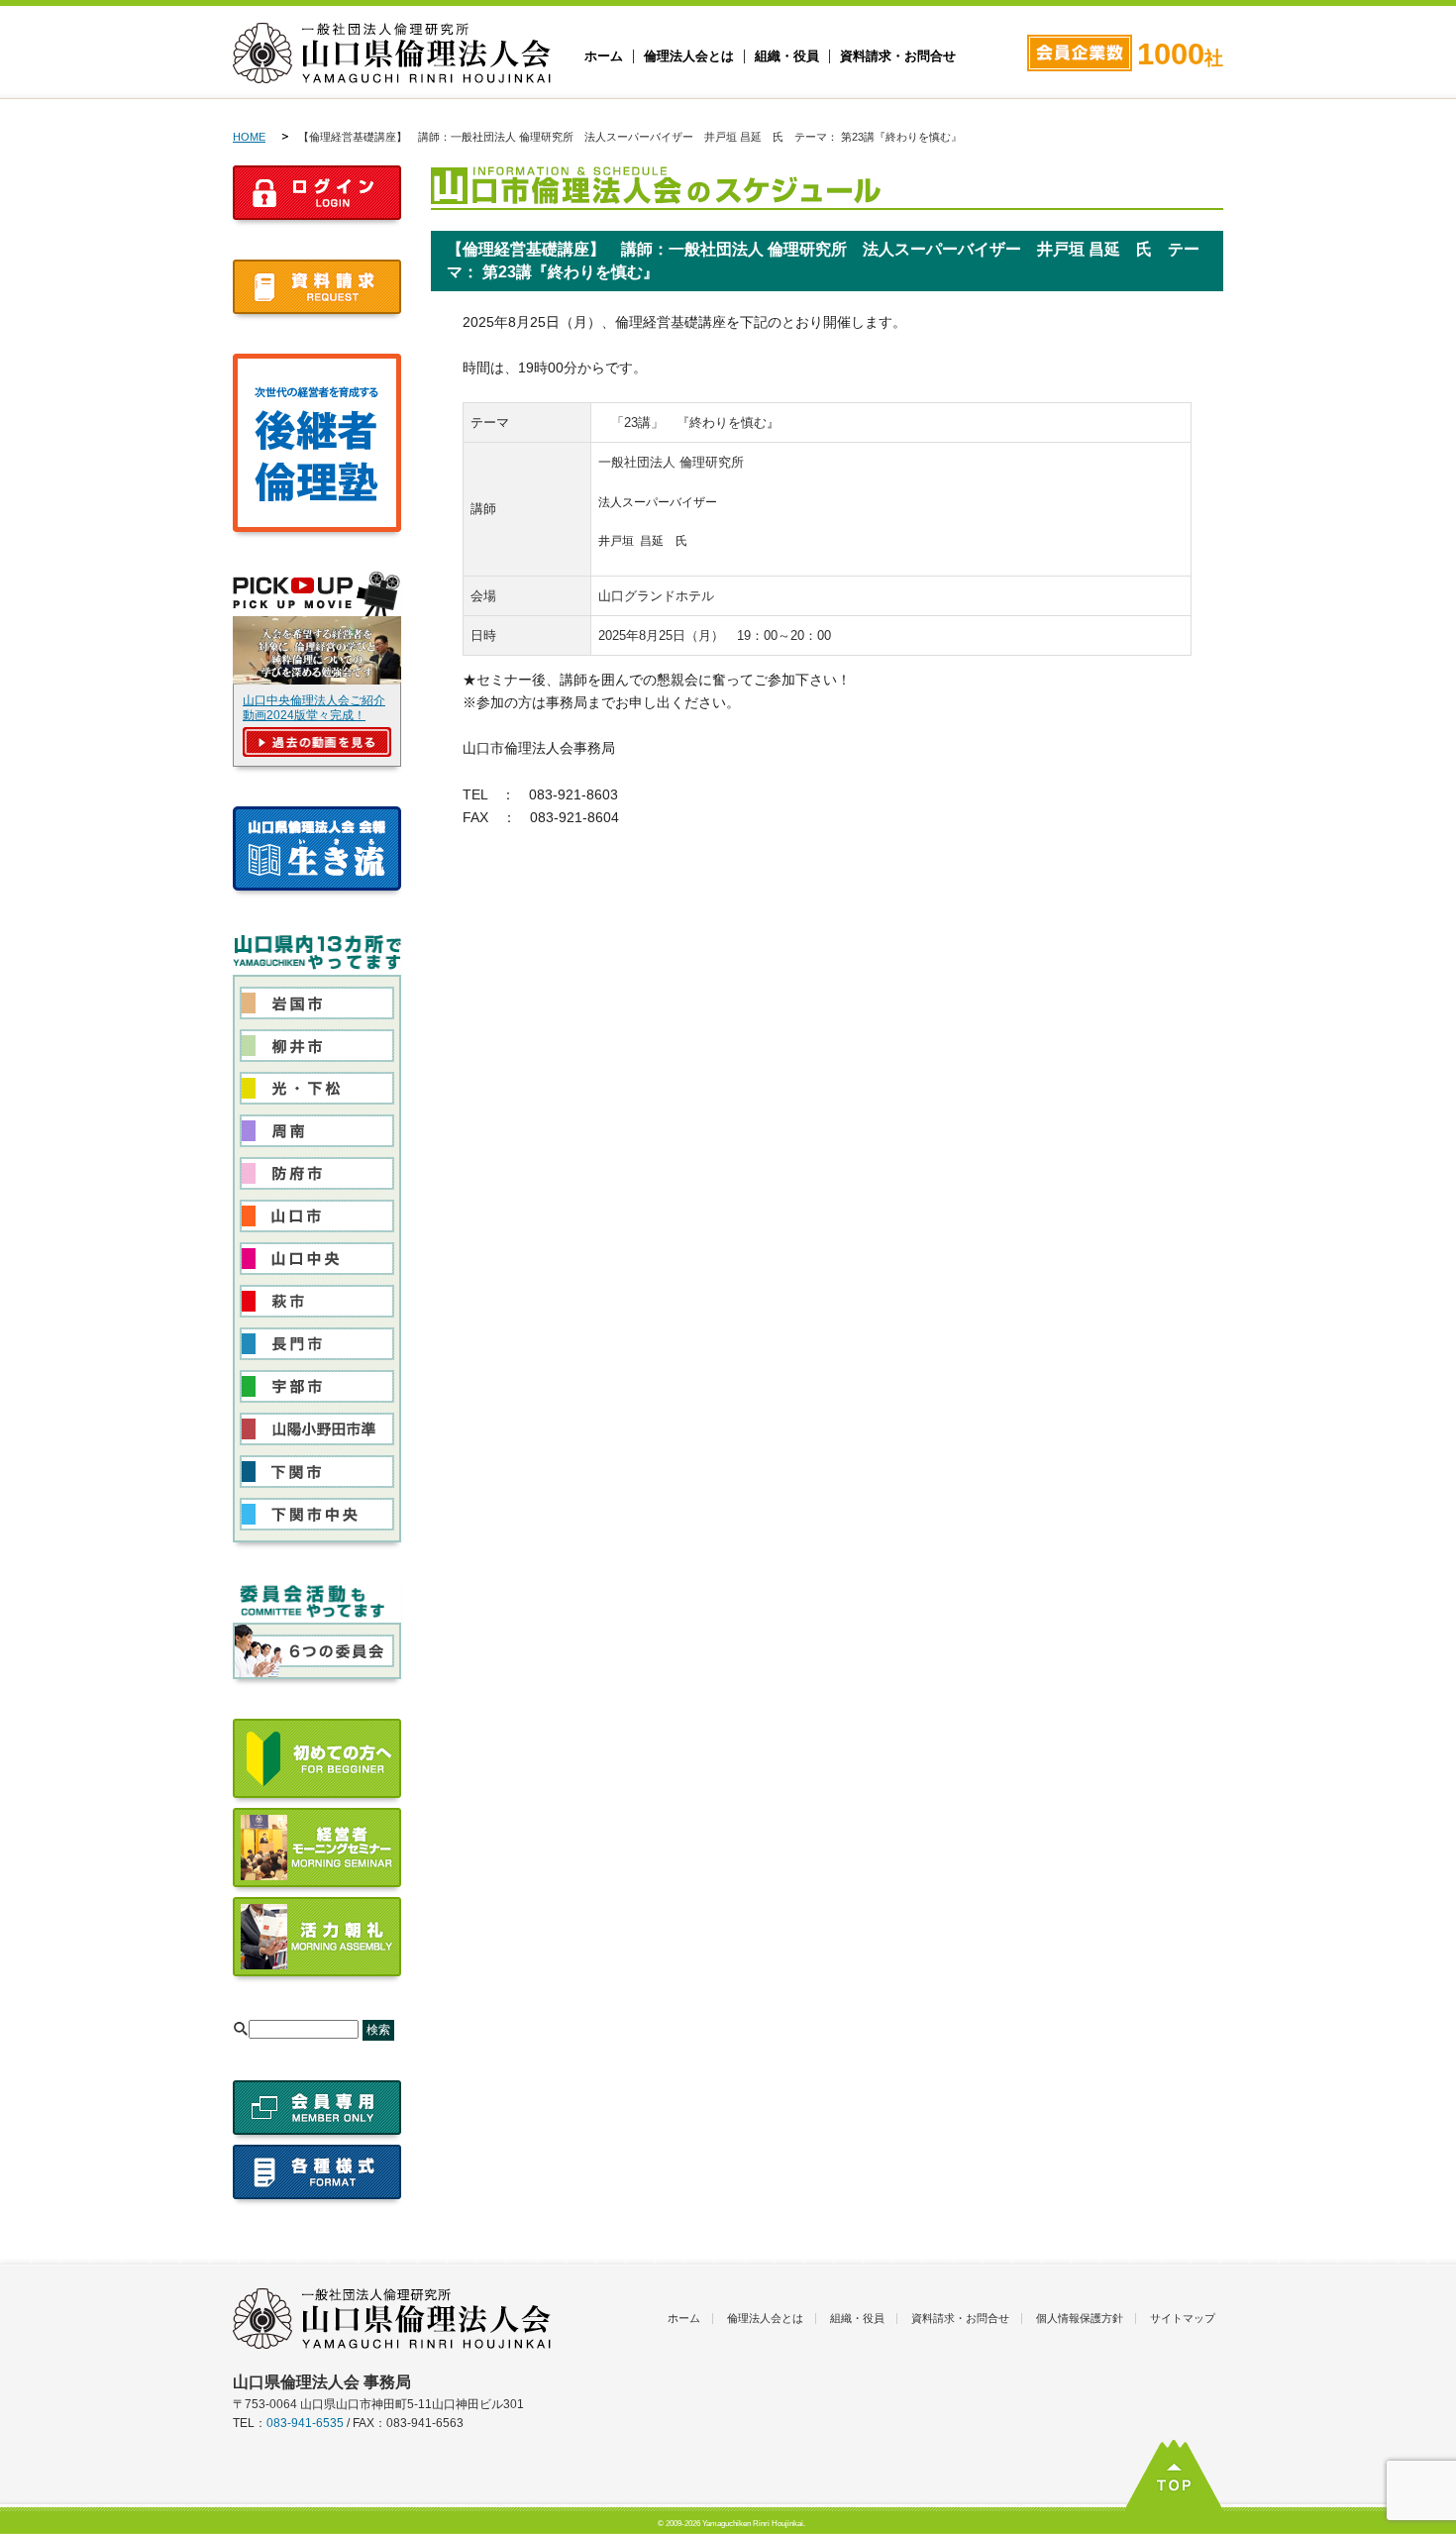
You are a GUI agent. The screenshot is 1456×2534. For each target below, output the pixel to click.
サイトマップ (1183, 2318)
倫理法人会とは (689, 56)
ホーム (604, 56)
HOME (249, 137)
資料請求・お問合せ (898, 56)
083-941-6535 (305, 2423)
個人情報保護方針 (1080, 2318)
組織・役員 (787, 56)
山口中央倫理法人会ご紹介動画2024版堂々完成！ (314, 708)
